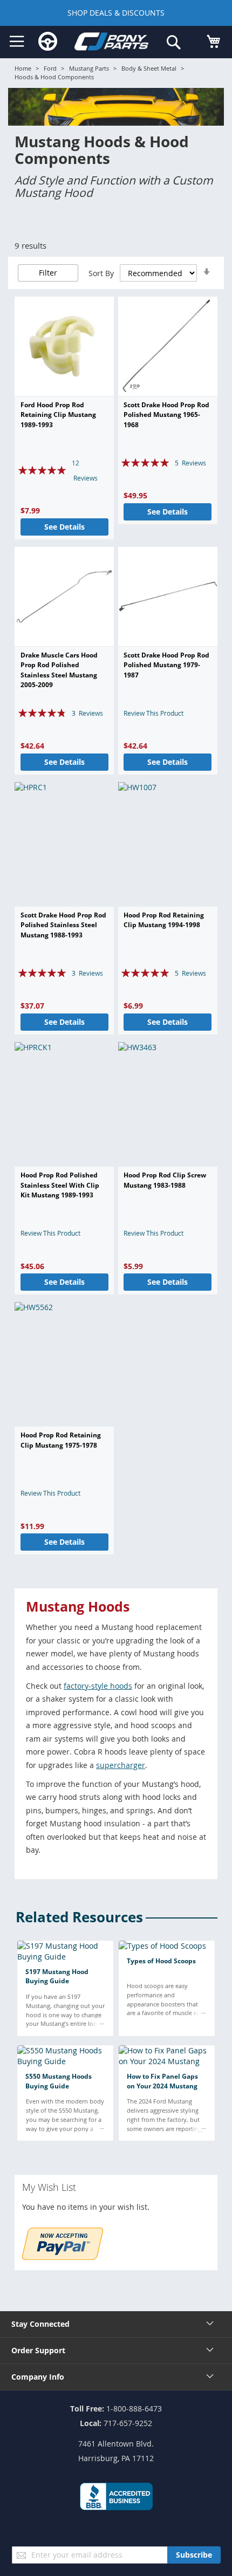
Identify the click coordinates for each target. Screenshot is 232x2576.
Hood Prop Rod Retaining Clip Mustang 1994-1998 (164, 920)
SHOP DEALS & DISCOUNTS (116, 13)
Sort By (101, 273)
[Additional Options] (63, 2257)
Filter (48, 273)
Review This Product (153, 713)
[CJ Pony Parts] (112, 43)
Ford (50, 68)
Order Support (38, 2350)
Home (23, 68)
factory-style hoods (98, 1686)
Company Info (38, 2377)
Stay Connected (40, 2324)
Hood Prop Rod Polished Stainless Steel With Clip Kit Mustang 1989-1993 (60, 1185)
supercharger (121, 1765)
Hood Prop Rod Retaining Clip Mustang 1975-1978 (61, 1440)
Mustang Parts (89, 68)
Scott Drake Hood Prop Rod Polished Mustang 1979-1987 (166, 665)
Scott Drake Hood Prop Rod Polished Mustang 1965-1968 (166, 415)
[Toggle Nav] (17, 42)
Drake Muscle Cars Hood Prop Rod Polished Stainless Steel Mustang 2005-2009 (59, 670)
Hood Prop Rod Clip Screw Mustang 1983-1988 (165, 1180)
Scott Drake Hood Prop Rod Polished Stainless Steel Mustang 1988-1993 (63, 925)
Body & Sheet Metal (149, 68)
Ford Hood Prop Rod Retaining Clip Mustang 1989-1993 (58, 415)
